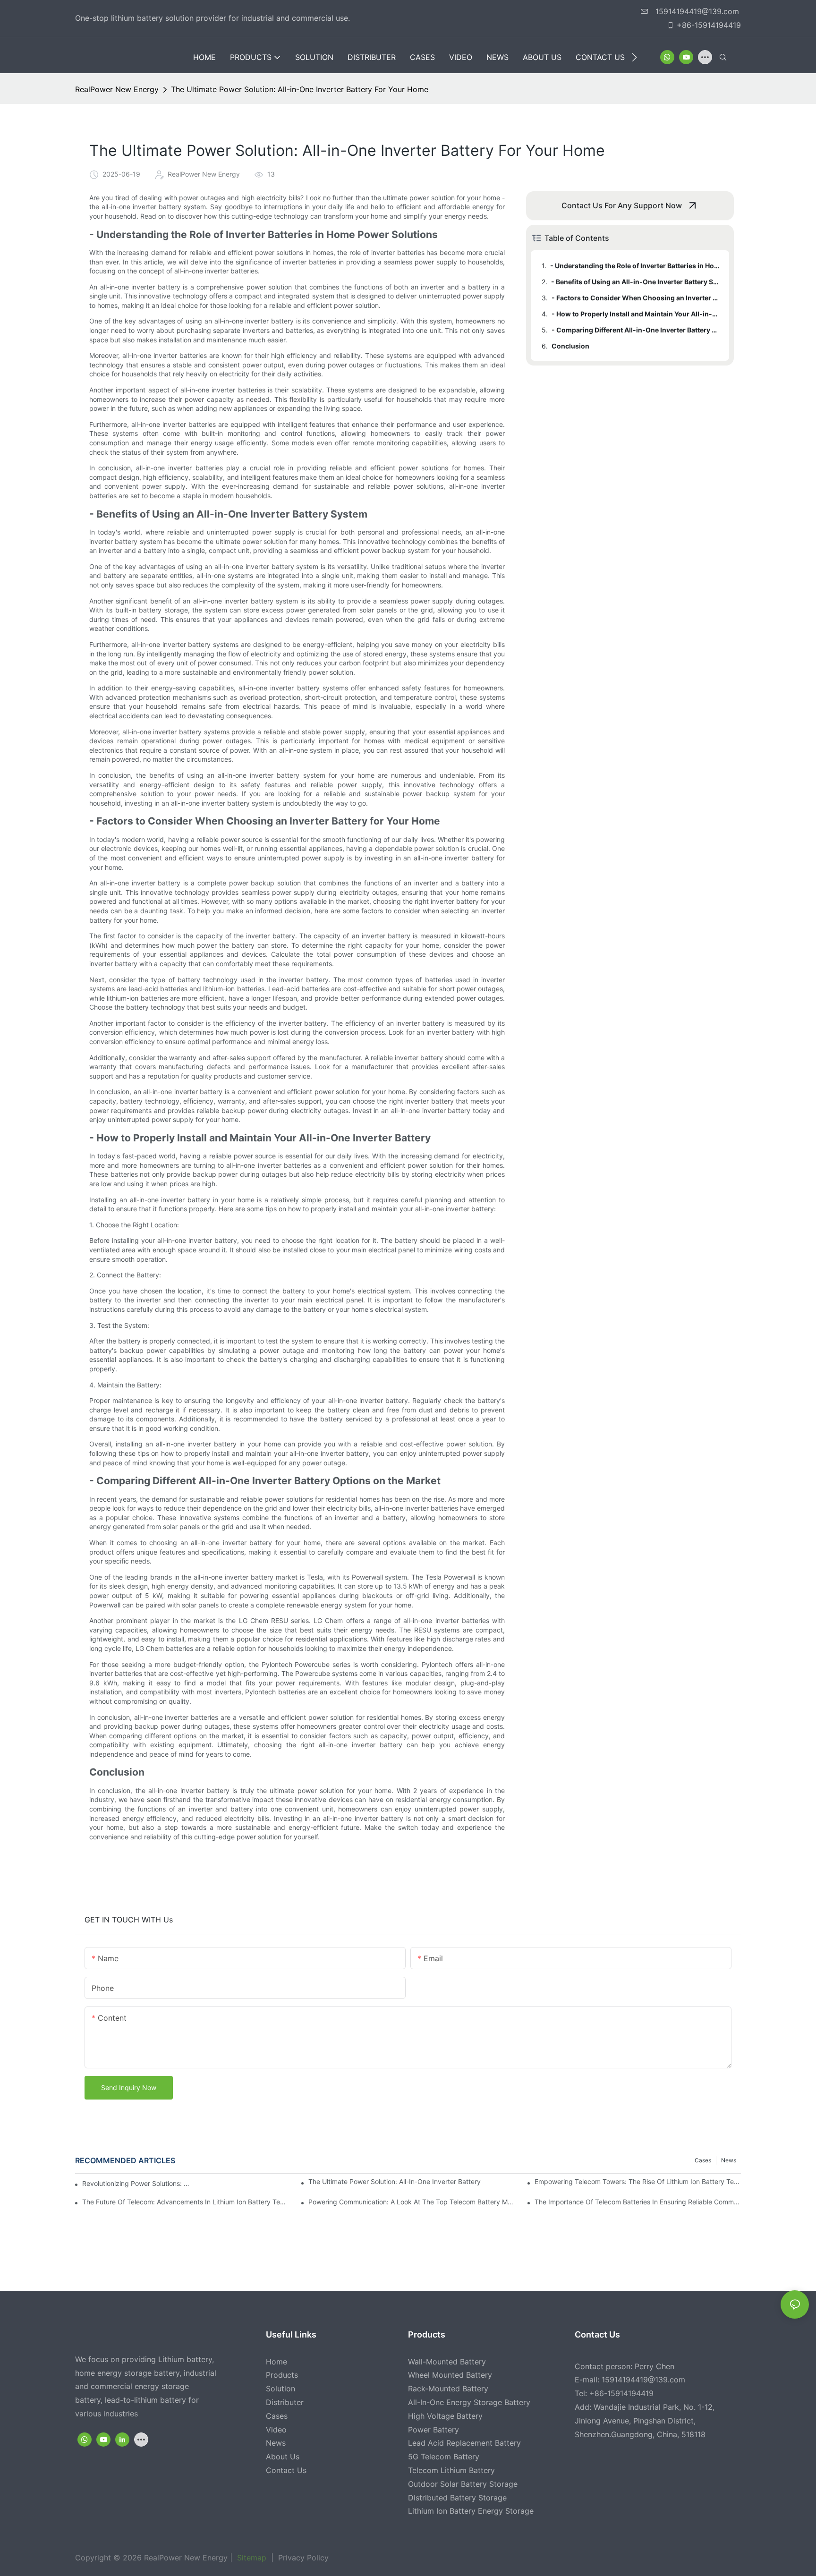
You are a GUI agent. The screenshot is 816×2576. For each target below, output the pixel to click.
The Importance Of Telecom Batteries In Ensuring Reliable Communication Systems (638, 2202)
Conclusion (570, 346)
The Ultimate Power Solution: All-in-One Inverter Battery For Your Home (300, 89)
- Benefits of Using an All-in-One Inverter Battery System (636, 282)
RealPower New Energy (117, 89)
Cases (703, 2160)
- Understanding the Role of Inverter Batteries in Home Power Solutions (635, 266)
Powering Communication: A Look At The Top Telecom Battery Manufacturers (412, 2202)
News (729, 2160)
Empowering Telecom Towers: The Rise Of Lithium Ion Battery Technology (638, 2181)
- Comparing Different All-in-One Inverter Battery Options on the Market (636, 330)
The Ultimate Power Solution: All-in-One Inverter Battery (395, 2181)
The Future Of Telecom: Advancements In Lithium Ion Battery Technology (185, 2202)
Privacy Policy (302, 2558)
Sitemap (251, 2558)
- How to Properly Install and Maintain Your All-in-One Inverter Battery (636, 314)
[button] (634, 57)
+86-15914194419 (709, 25)
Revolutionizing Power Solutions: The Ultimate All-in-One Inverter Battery (136, 2183)
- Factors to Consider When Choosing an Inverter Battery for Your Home (636, 298)
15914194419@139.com (696, 11)
